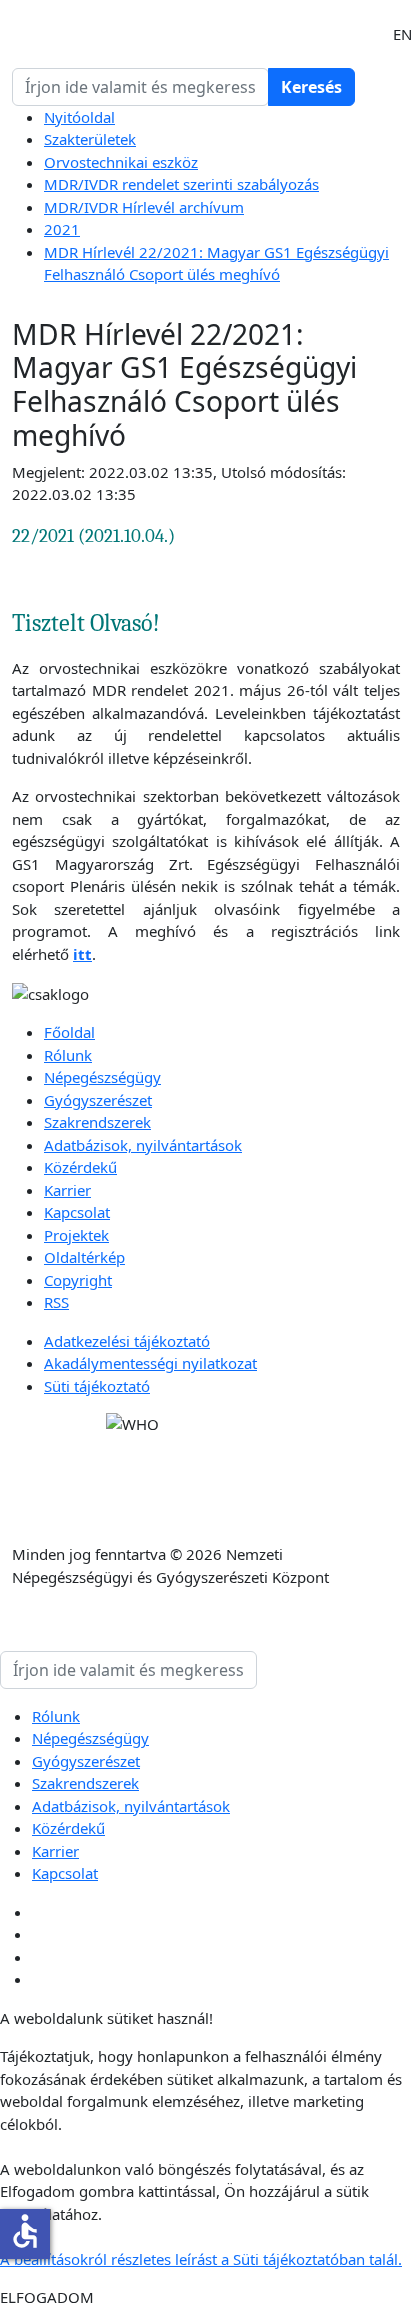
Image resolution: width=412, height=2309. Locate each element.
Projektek (76, 1235)
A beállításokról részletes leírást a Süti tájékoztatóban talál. (201, 2259)
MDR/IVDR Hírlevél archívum (144, 207)
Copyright (78, 1280)
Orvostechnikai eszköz (121, 162)
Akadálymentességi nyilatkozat (150, 1363)
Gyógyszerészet (98, 1100)
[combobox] (140, 87)
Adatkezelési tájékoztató (127, 1341)
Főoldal (69, 1032)
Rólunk (68, 1055)
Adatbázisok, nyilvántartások (143, 1145)
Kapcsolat (77, 1212)
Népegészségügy (102, 1077)
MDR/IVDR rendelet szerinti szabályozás (181, 184)
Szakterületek (90, 139)
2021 (62, 229)
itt (82, 954)
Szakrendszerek (97, 1122)
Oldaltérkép (84, 1257)
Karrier (67, 1190)
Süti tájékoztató (97, 1386)
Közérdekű (80, 1167)
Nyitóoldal (79, 117)
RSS (56, 1302)
